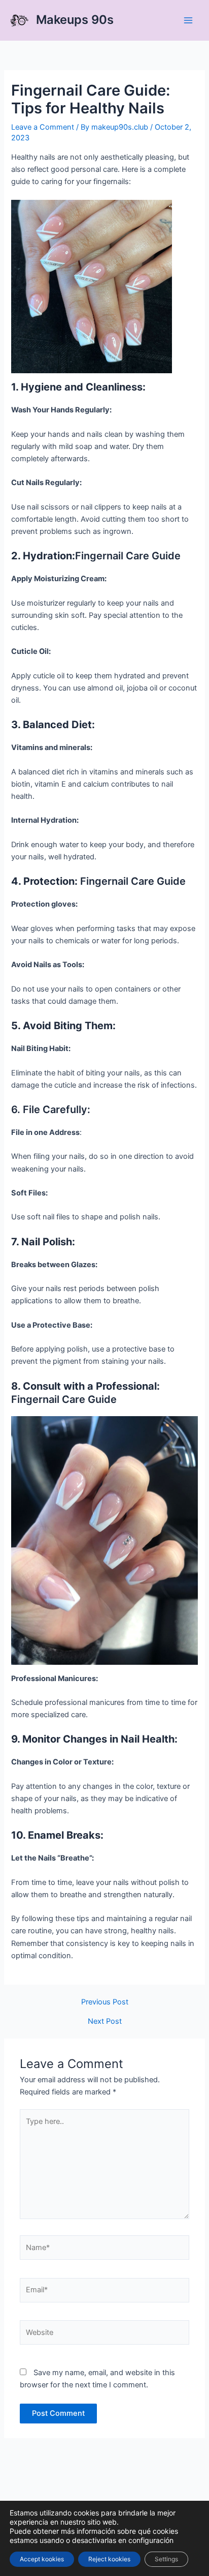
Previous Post (105, 2002)
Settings (166, 2559)
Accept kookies (42, 2559)
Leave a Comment (43, 127)
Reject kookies (109, 2559)
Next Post (105, 2021)
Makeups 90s (75, 20)
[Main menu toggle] (188, 20)
